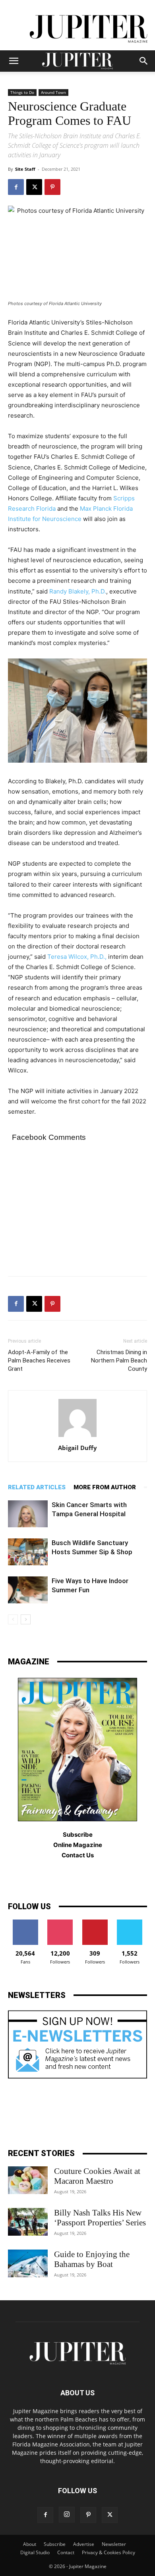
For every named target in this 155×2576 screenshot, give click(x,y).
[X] (34, 187)
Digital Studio (35, 2552)
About (30, 2544)
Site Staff (25, 169)
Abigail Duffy (77, 1448)
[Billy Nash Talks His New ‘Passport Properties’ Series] (28, 2222)
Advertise (84, 2544)
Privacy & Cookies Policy (108, 2552)
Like (25, 1922)
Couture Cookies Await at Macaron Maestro (97, 2176)
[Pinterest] (52, 187)
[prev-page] (13, 1619)
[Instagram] (67, 2515)
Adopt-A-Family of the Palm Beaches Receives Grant (39, 1361)
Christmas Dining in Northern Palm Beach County (119, 1361)
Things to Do (22, 92)
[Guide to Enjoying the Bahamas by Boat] (28, 2263)
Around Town (53, 92)
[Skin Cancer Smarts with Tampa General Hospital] (28, 1514)
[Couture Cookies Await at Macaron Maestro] (28, 2180)
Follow (60, 1922)
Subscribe (55, 2544)
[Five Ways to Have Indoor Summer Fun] (28, 1590)
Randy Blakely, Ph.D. (78, 591)
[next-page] (26, 1619)
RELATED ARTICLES (37, 1487)
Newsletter (114, 2544)
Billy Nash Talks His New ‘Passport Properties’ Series (100, 2218)
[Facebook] (16, 187)
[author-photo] (77, 1437)
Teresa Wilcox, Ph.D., (77, 957)
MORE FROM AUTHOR (105, 1487)
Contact (66, 2552)
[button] (14, 61)
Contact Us (78, 1855)
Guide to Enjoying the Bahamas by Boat (92, 2259)
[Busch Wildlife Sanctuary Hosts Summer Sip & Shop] (28, 1552)
